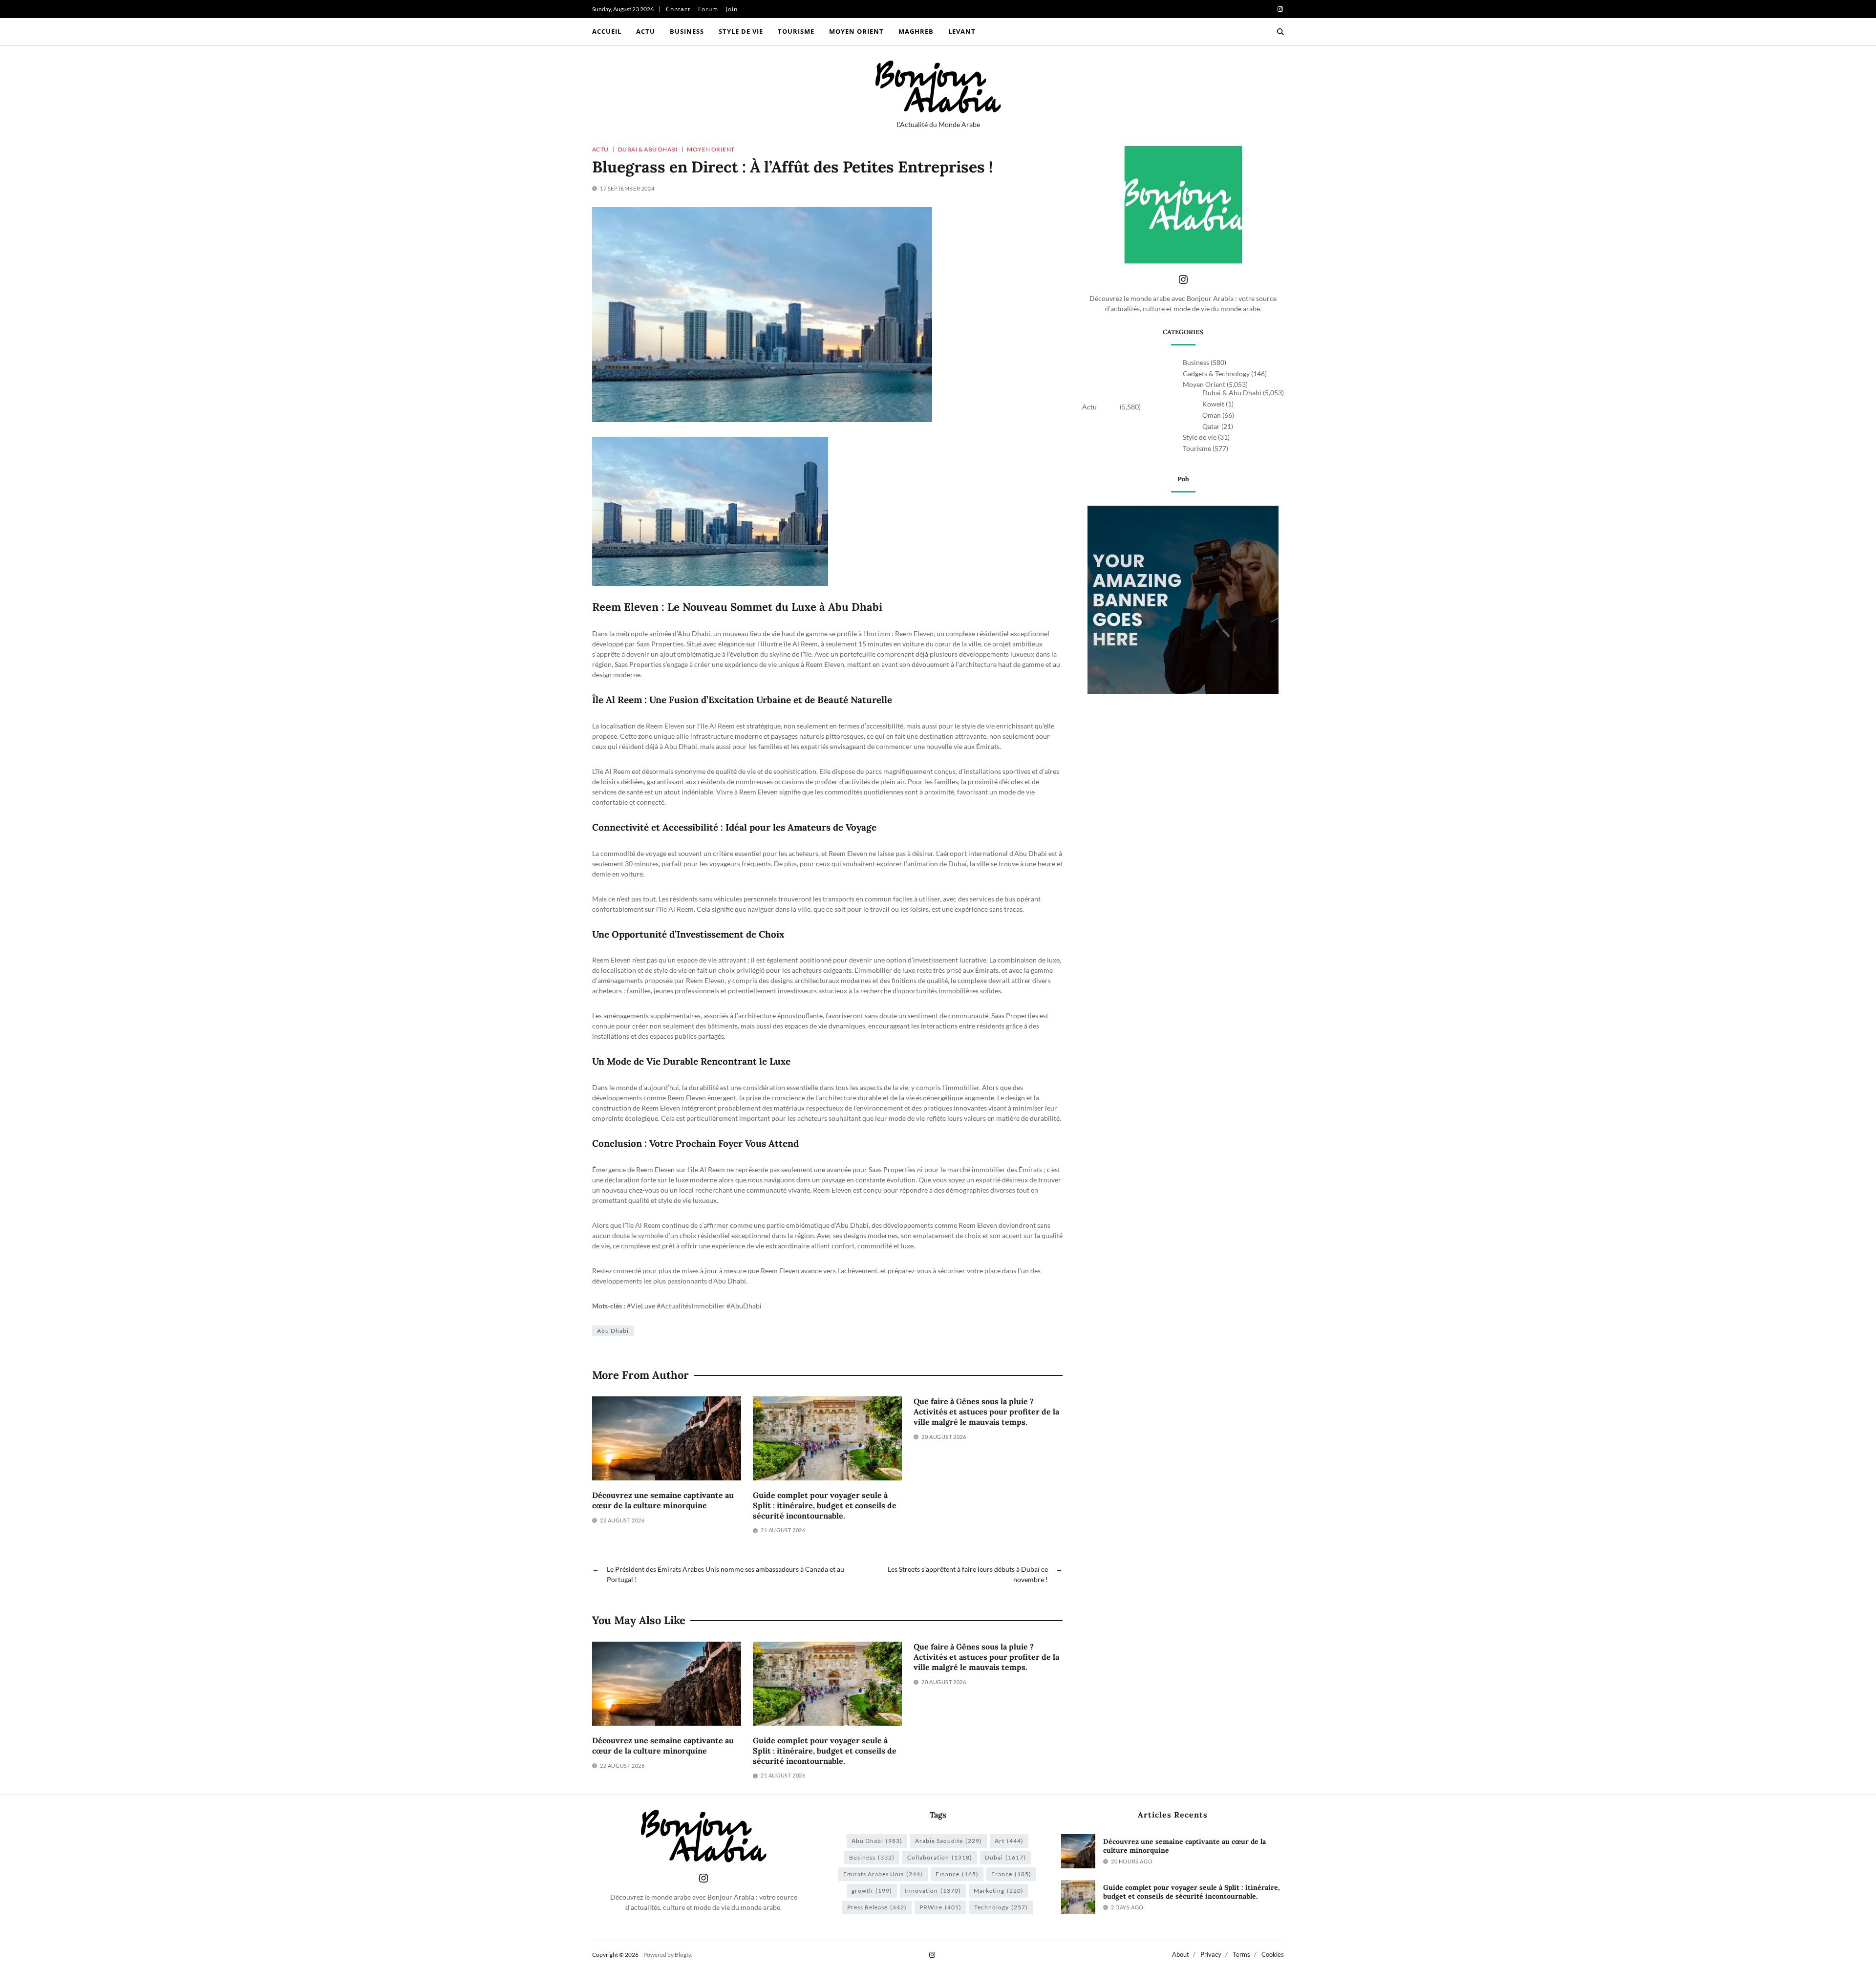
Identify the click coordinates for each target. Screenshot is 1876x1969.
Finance (957, 1874)
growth (872, 1891)
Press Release (877, 1907)
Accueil (607, 31)
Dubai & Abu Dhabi (648, 149)
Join (732, 9)
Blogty (683, 1955)
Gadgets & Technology (1216, 374)
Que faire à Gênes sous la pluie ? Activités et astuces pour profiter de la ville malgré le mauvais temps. (986, 1412)
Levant (962, 31)
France (1011, 1874)
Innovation (933, 1891)
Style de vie (741, 31)
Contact (678, 9)
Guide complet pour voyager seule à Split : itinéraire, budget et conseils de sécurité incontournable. (825, 1505)
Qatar (1211, 426)
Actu (646, 31)
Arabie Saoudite (949, 1841)
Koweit (1213, 404)
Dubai (1005, 1857)
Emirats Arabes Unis (883, 1874)
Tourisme (796, 31)
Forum (708, 9)
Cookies (1273, 1954)
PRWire (940, 1907)
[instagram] (1280, 9)
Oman (1212, 415)
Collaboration (940, 1857)
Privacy (1211, 1954)
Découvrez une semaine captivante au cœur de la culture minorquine (663, 1500)
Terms (1241, 1954)
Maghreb (916, 31)
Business (687, 31)
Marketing (999, 1891)
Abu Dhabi (613, 1331)
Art (1009, 1841)
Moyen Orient (856, 31)
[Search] (1280, 32)
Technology (1001, 1907)
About (1181, 1954)
